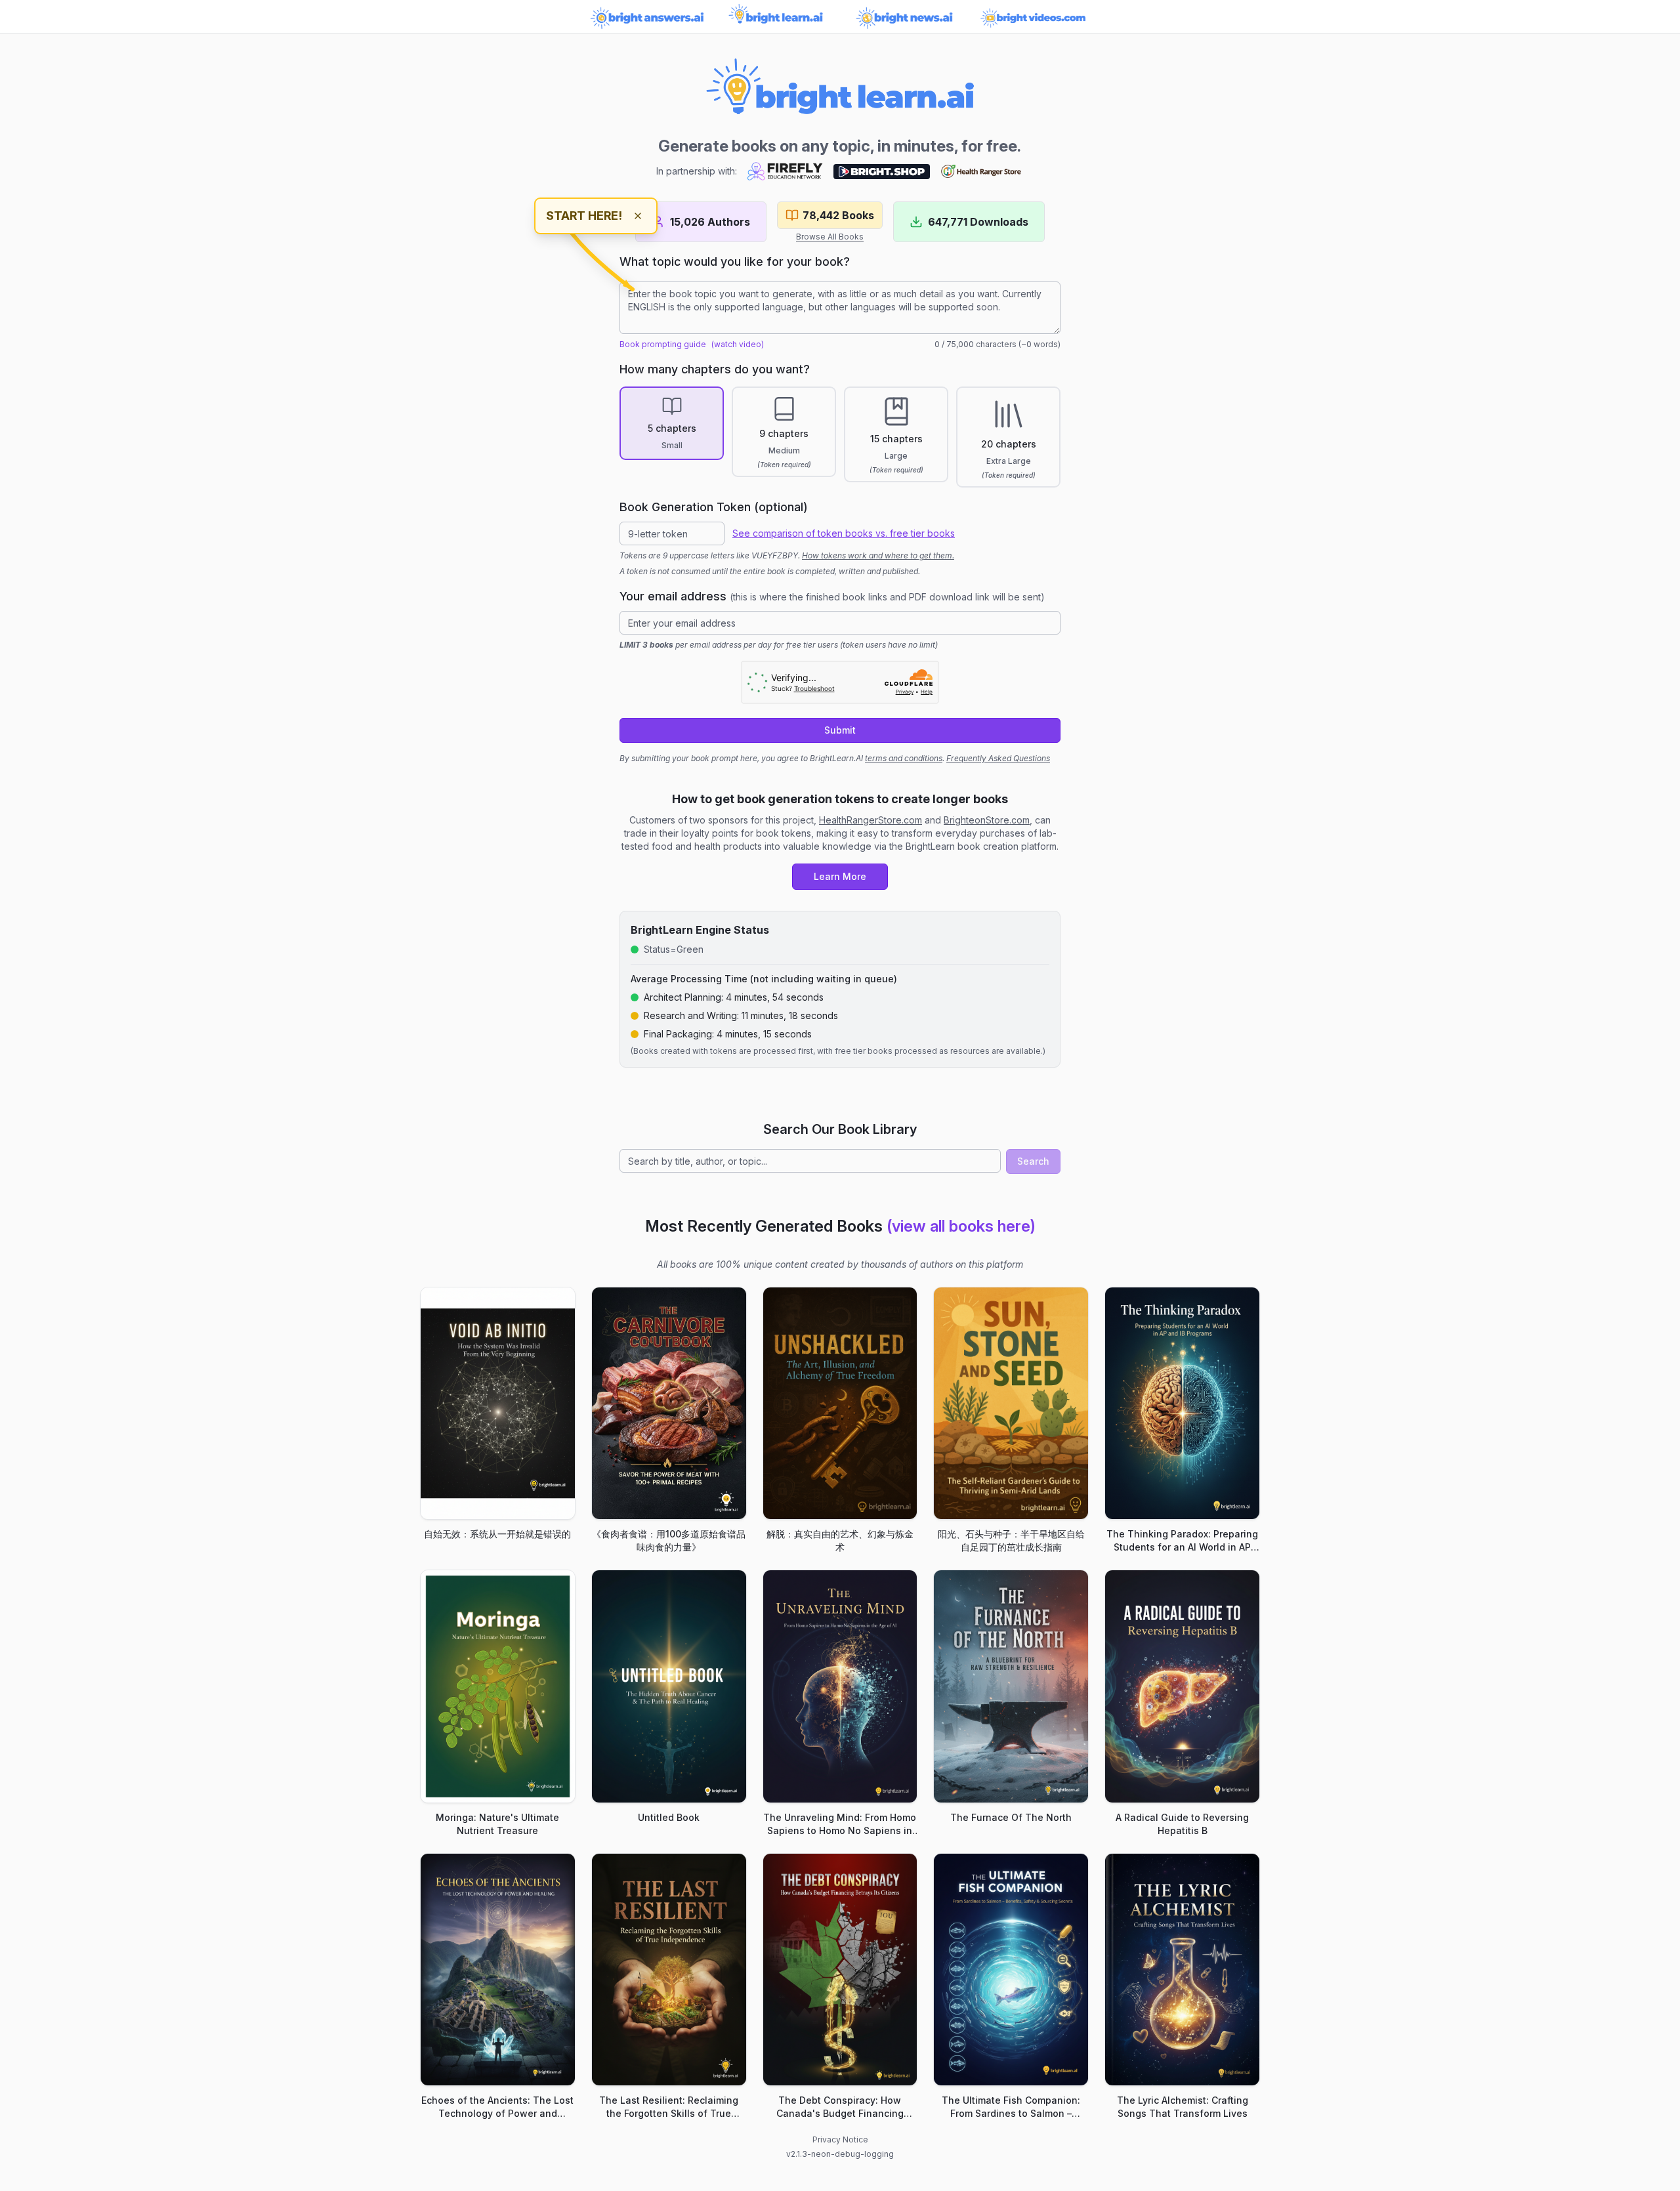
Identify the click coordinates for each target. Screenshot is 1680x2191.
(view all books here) (961, 1226)
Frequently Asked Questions (998, 758)
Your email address (832, 596)
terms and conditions (904, 758)
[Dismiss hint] (638, 216)
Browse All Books (830, 237)
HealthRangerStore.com (871, 820)
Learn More (840, 876)
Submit (840, 730)
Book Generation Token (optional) (714, 507)
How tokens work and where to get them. (878, 555)
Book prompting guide (663, 344)
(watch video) (738, 344)
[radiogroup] (840, 437)
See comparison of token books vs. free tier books (844, 533)
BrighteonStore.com (987, 820)
